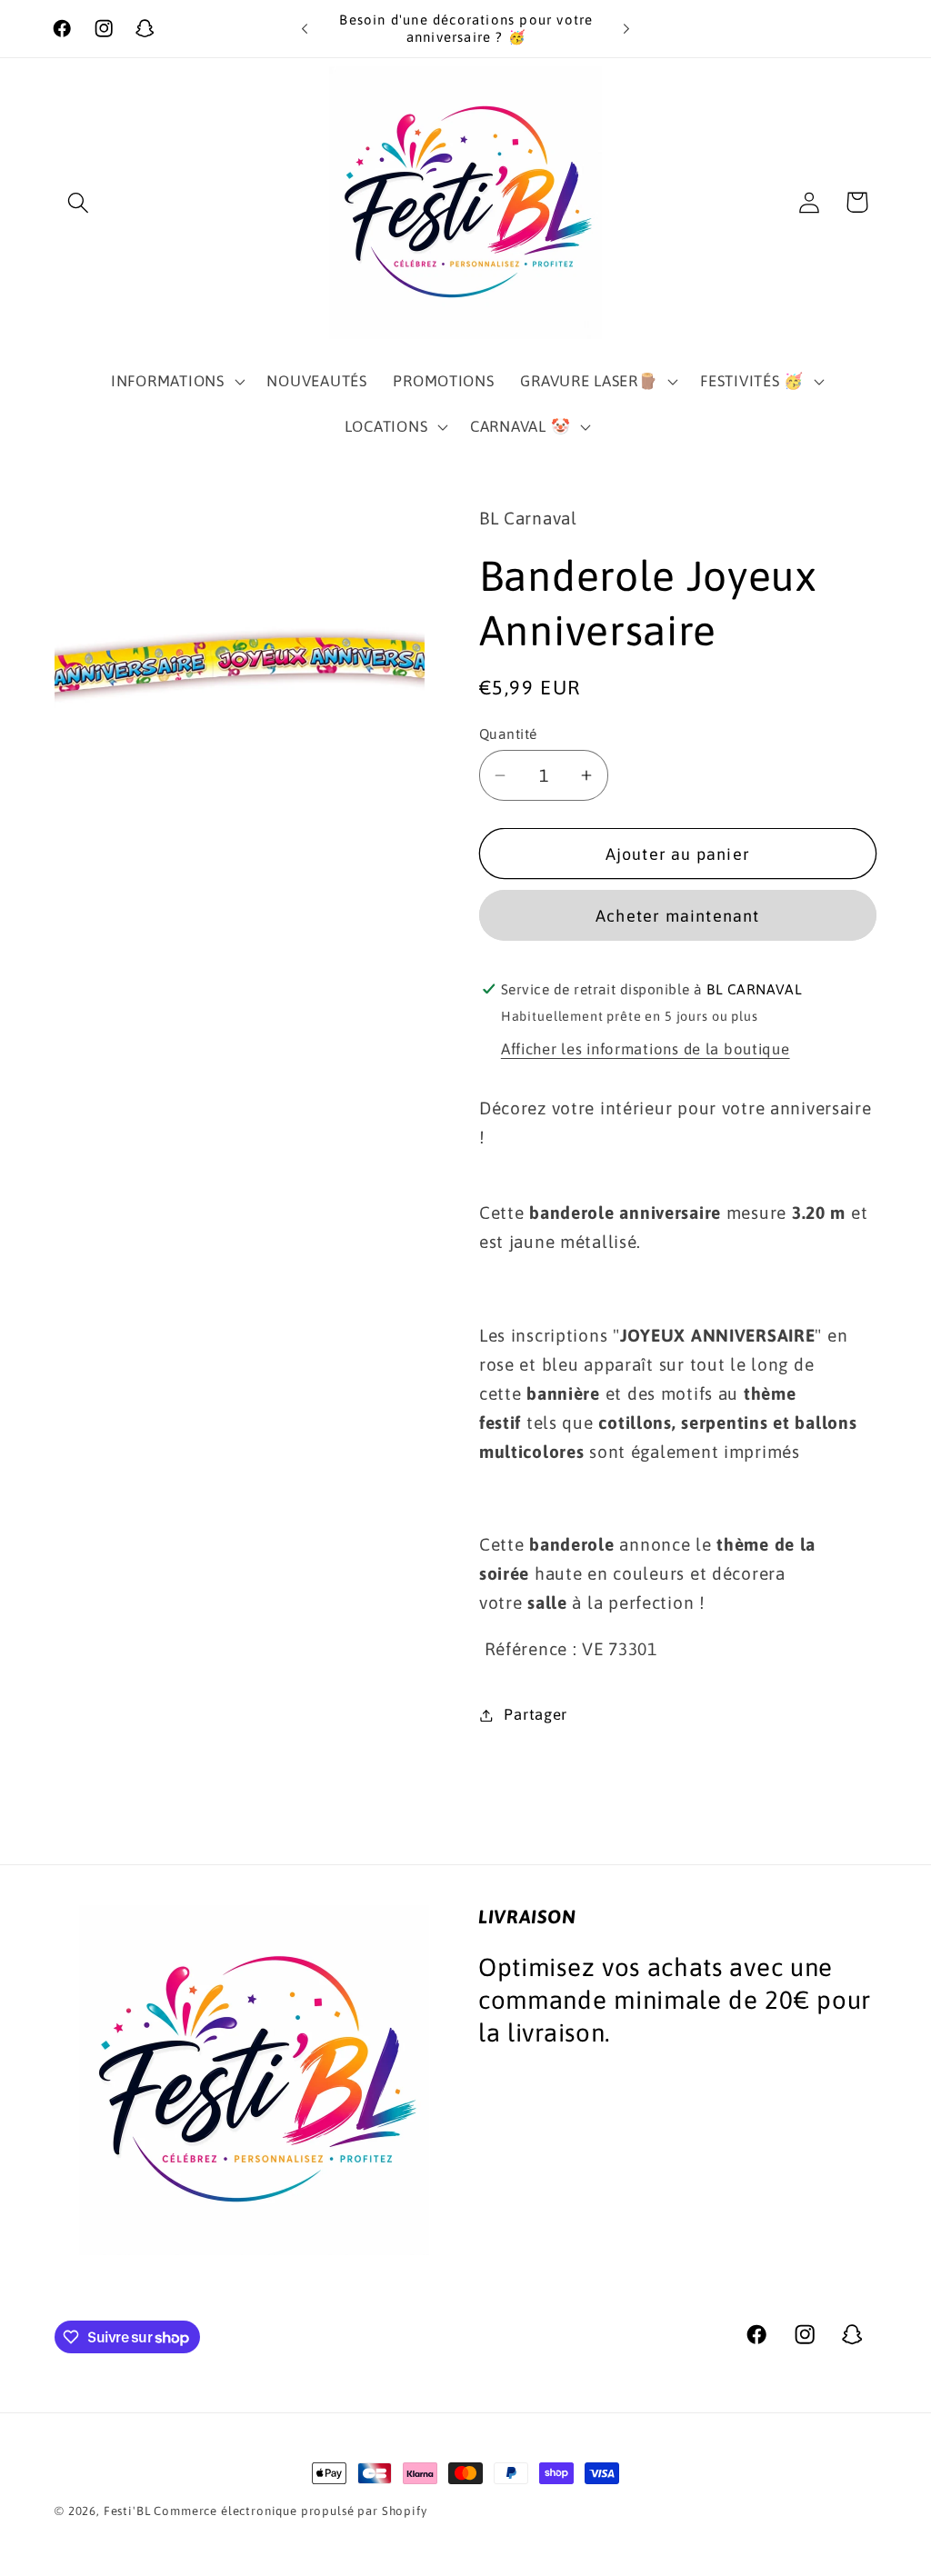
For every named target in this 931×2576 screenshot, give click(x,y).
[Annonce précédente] (305, 29)
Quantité (508, 734)
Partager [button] (536, 1714)
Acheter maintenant (678, 916)
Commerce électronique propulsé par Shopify (290, 2511)
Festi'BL (127, 2511)
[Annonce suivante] (626, 29)
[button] (79, 202)
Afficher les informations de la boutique (646, 1049)
